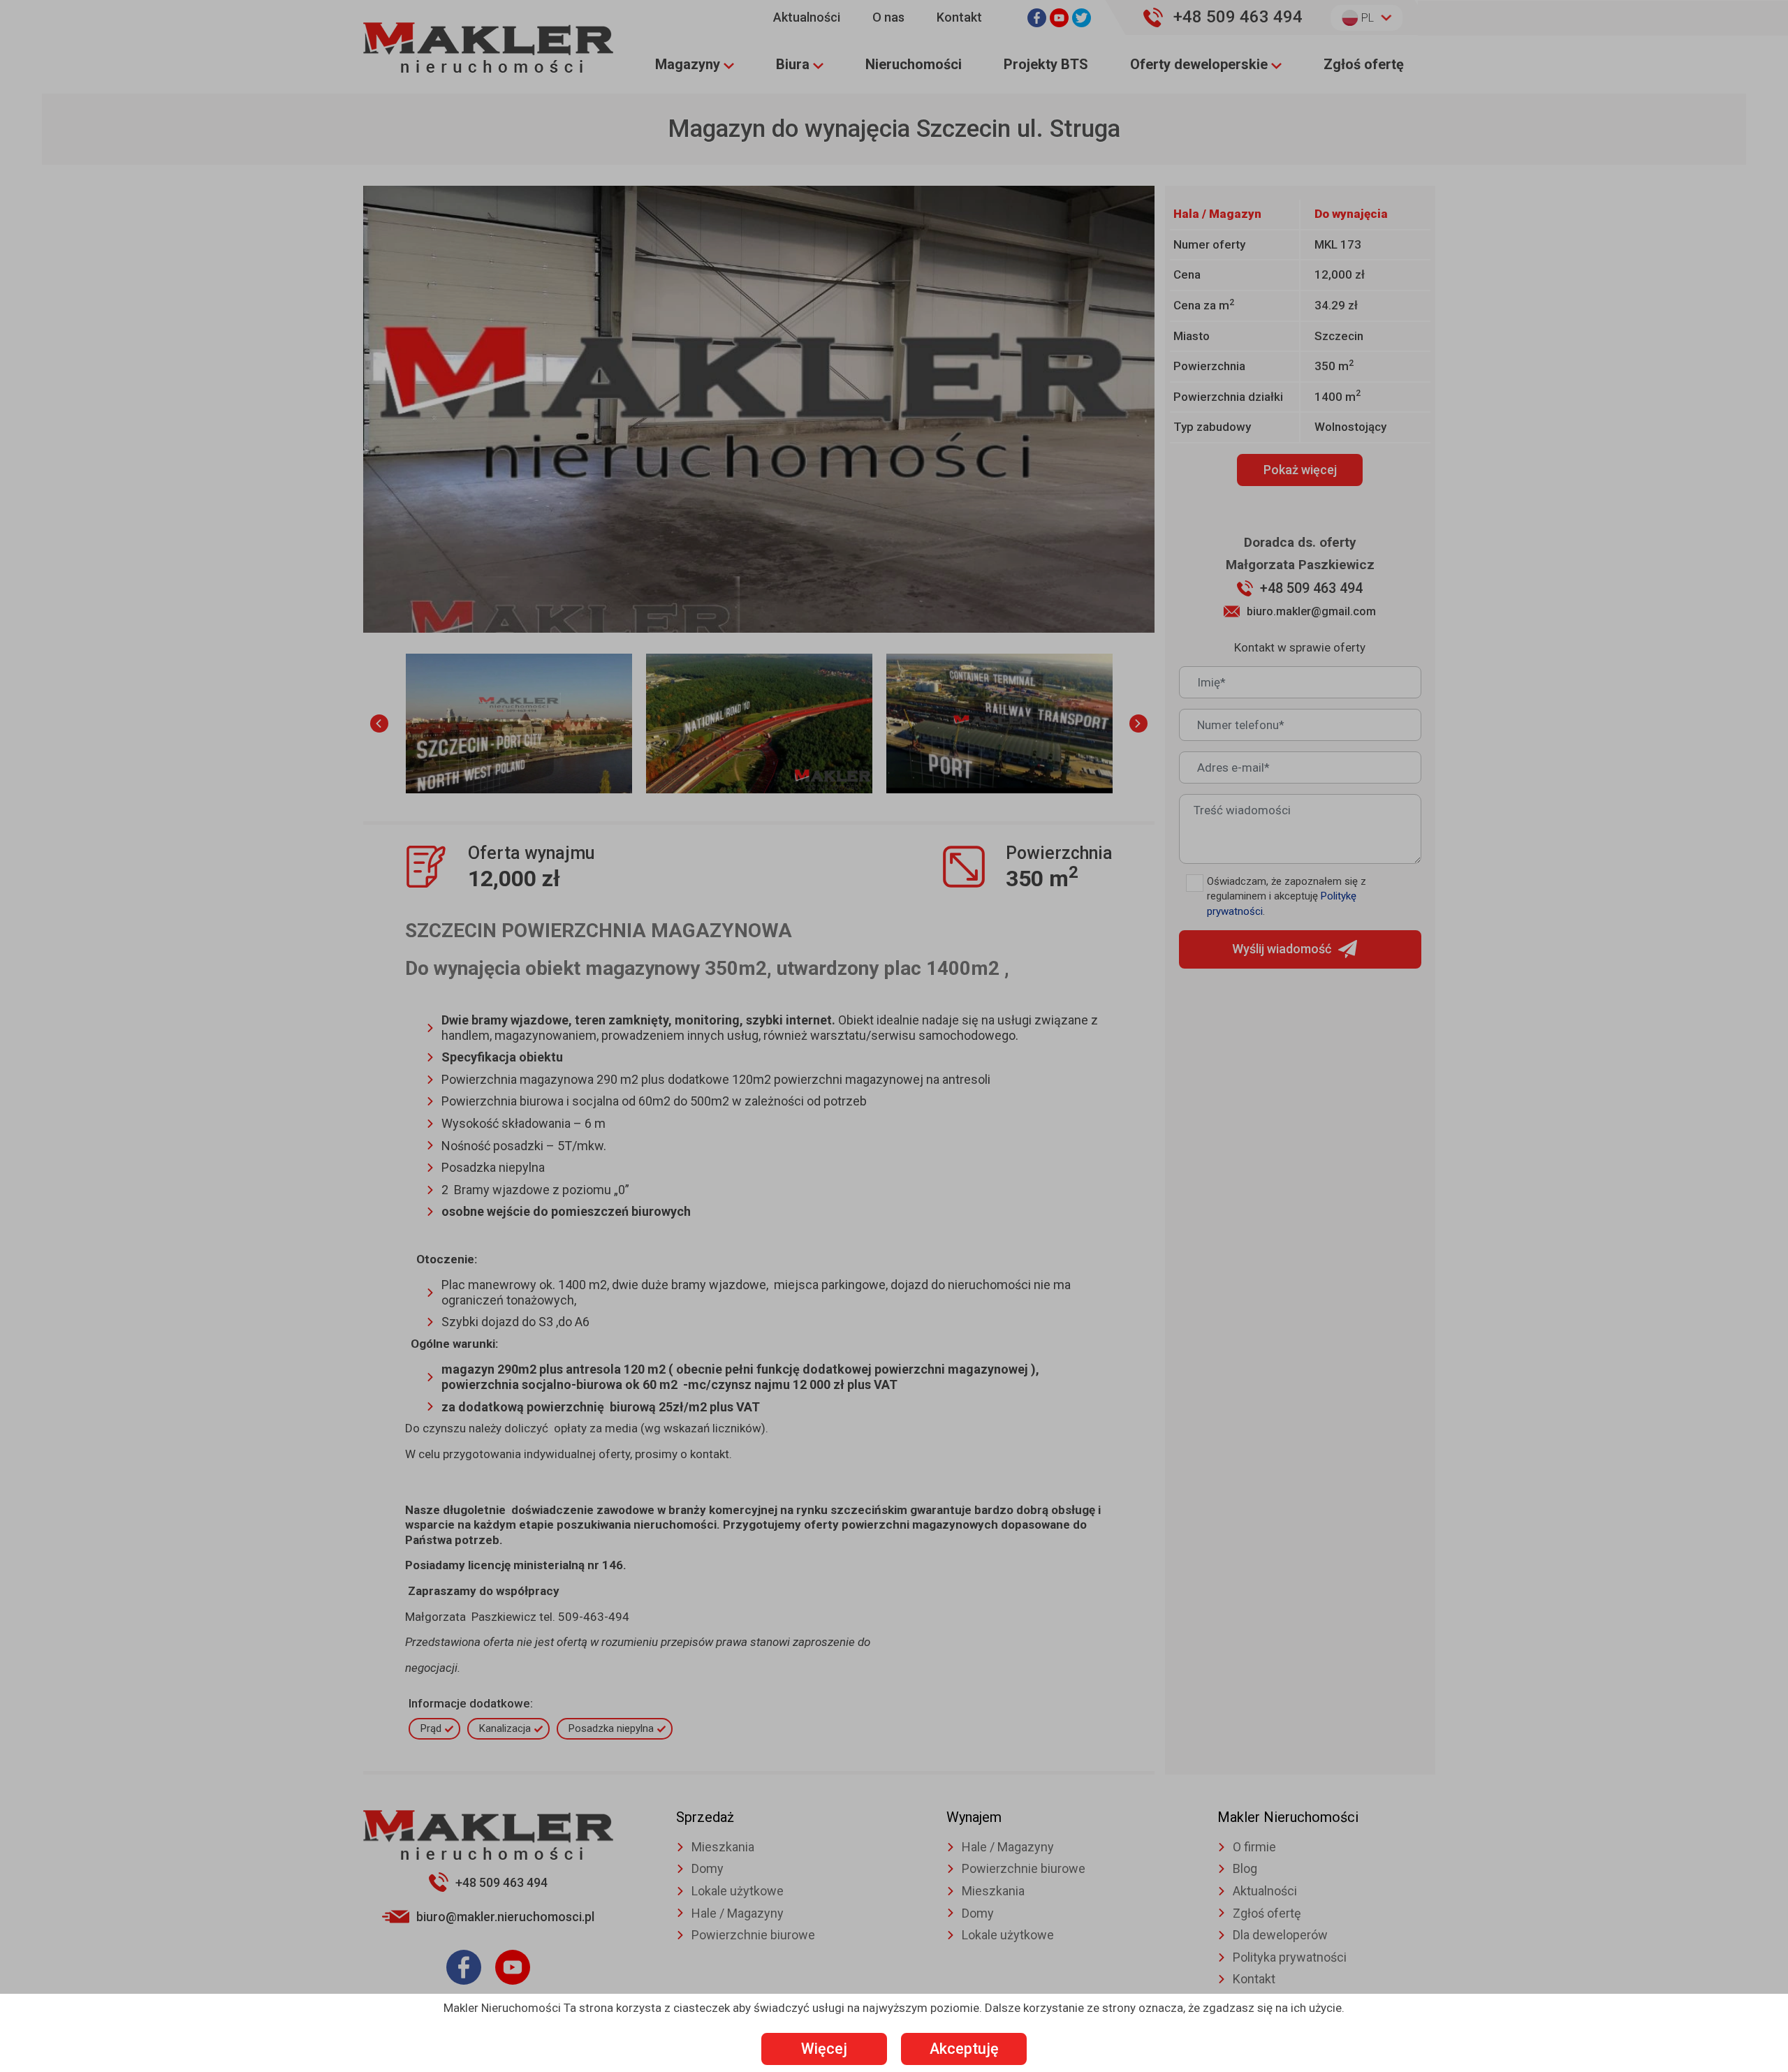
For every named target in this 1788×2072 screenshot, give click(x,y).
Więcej (824, 2049)
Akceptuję (964, 2049)
